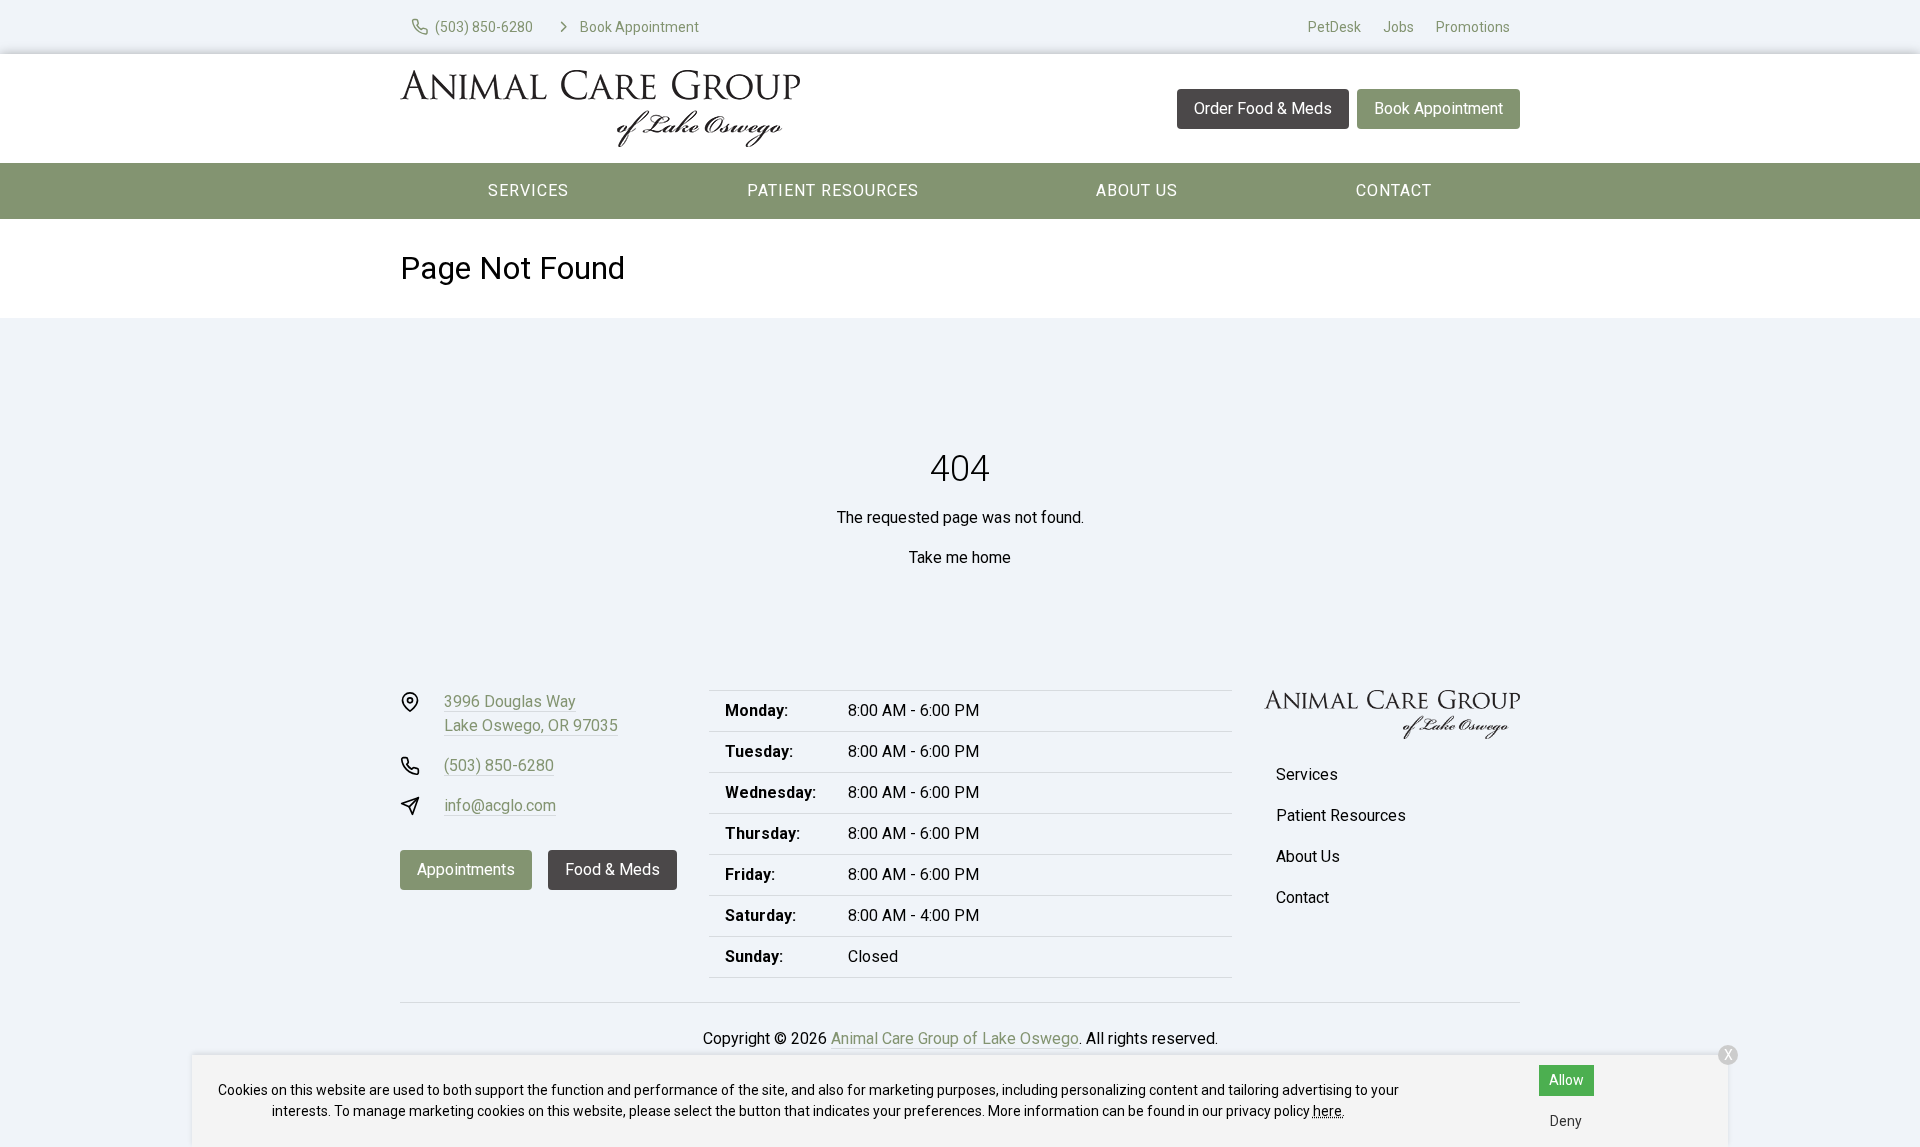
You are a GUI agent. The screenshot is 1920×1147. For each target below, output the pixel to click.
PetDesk (1334, 27)
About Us (1137, 190)
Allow (1566, 1080)
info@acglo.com (500, 805)
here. (1329, 1111)
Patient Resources (833, 190)
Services (528, 190)
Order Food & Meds (1263, 108)
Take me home (960, 557)
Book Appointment (1438, 108)
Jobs (1398, 27)
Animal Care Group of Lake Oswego (955, 1038)
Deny (1566, 1121)
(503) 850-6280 (499, 765)
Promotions (1473, 27)
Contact (1394, 190)
